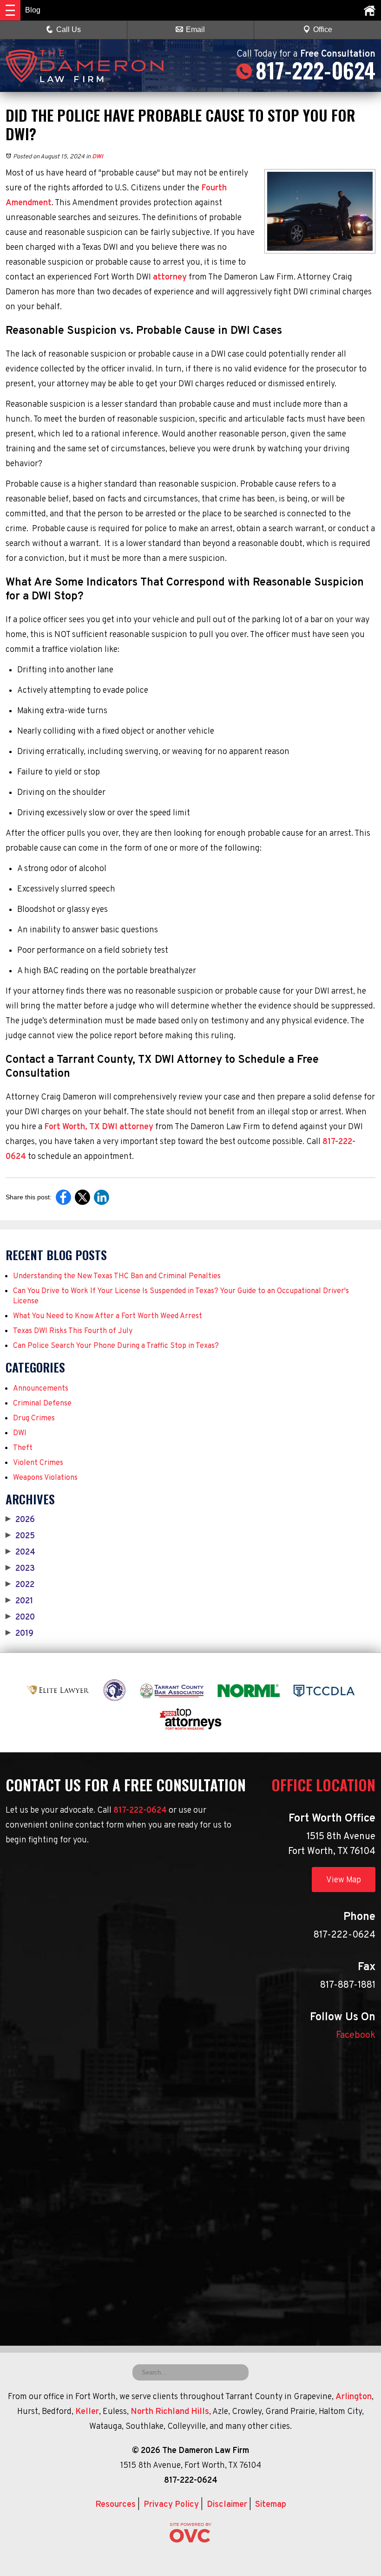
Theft (23, 1448)
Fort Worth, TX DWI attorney (98, 1127)
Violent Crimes (38, 1463)
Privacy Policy (171, 2505)
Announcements (41, 1389)
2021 (19, 1601)
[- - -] (10, 10)
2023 (20, 1569)
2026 (20, 1520)
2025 (20, 1536)
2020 (20, 1618)
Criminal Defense (42, 1404)
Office (323, 29)
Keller (87, 2412)
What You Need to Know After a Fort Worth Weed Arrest (108, 1316)
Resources (115, 2505)
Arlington (354, 2397)
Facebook (356, 2036)
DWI (98, 157)
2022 (20, 1585)
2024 (20, 1553)
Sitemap (271, 2505)
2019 (20, 1634)
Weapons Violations (45, 1478)
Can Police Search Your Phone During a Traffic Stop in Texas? (116, 1346)
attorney (169, 277)
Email (195, 29)
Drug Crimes (34, 1418)
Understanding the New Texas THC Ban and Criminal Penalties (117, 1276)
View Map (344, 1880)
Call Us (69, 29)
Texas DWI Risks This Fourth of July (73, 1331)
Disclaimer (227, 2505)
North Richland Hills (170, 2412)
